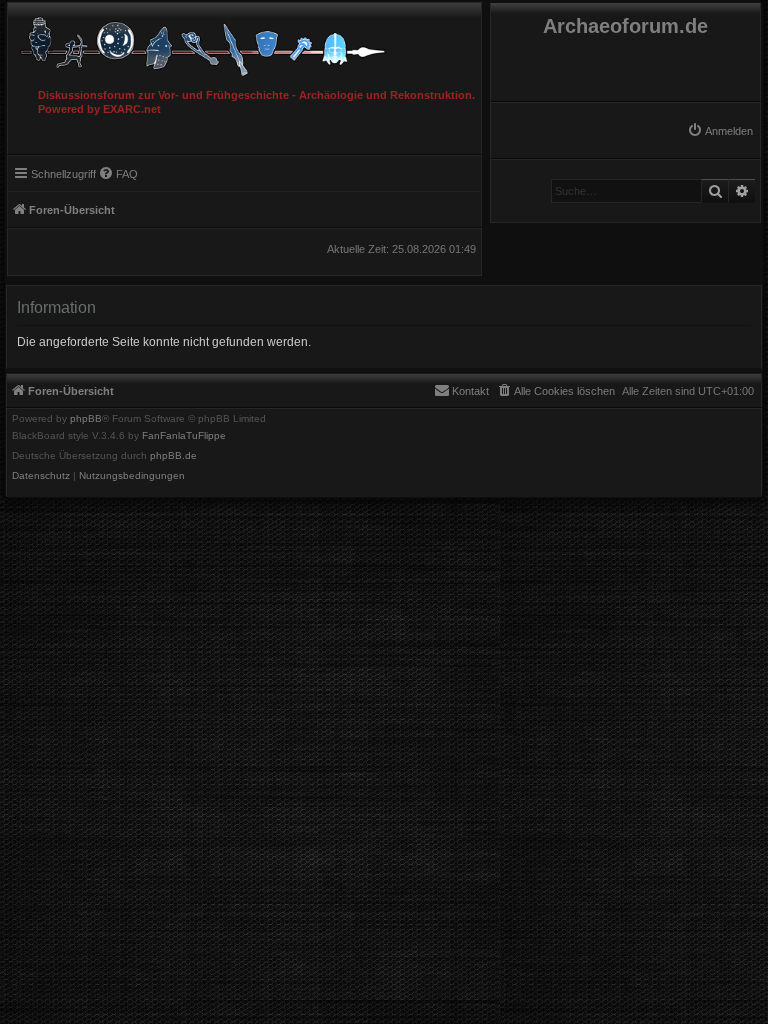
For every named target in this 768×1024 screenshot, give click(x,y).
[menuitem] (720, 131)
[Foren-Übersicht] (244, 41)
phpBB (86, 419)
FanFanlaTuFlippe (184, 436)
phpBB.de (173, 456)
